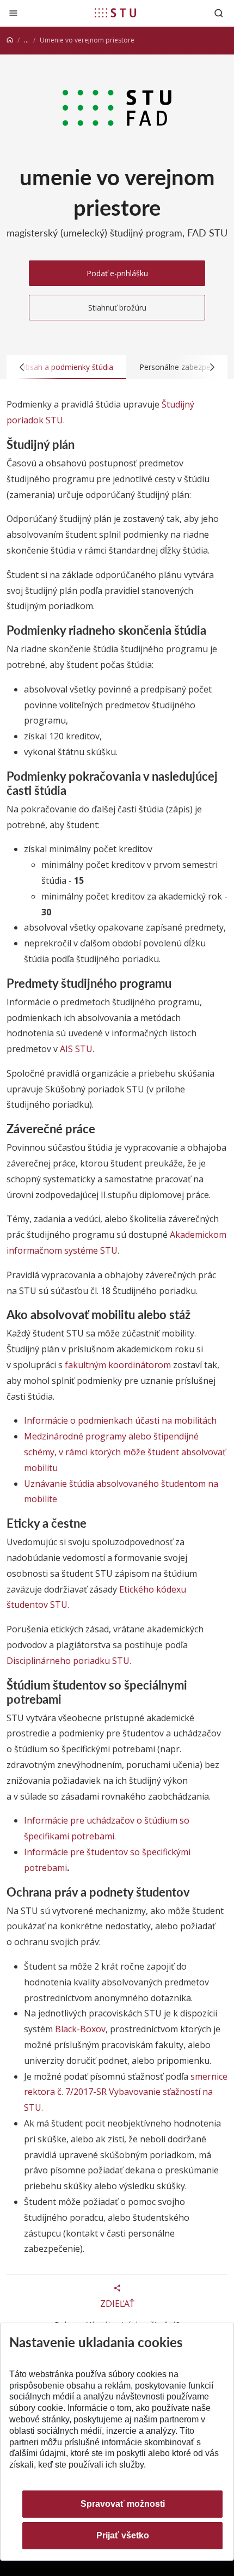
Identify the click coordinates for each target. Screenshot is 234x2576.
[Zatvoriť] (13, 13)
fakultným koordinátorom (118, 1365)
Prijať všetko (123, 2535)
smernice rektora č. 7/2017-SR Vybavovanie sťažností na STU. (126, 2092)
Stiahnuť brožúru (117, 308)
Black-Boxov (80, 2029)
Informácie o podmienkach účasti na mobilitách (120, 1420)
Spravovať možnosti (123, 2504)
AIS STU (76, 1049)
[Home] (10, 40)
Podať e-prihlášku (117, 273)
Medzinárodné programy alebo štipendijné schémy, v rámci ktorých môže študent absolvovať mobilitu (125, 1452)
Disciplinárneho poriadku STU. (69, 1661)
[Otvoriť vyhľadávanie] (219, 13)
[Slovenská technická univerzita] (115, 13)
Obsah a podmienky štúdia (66, 367)
